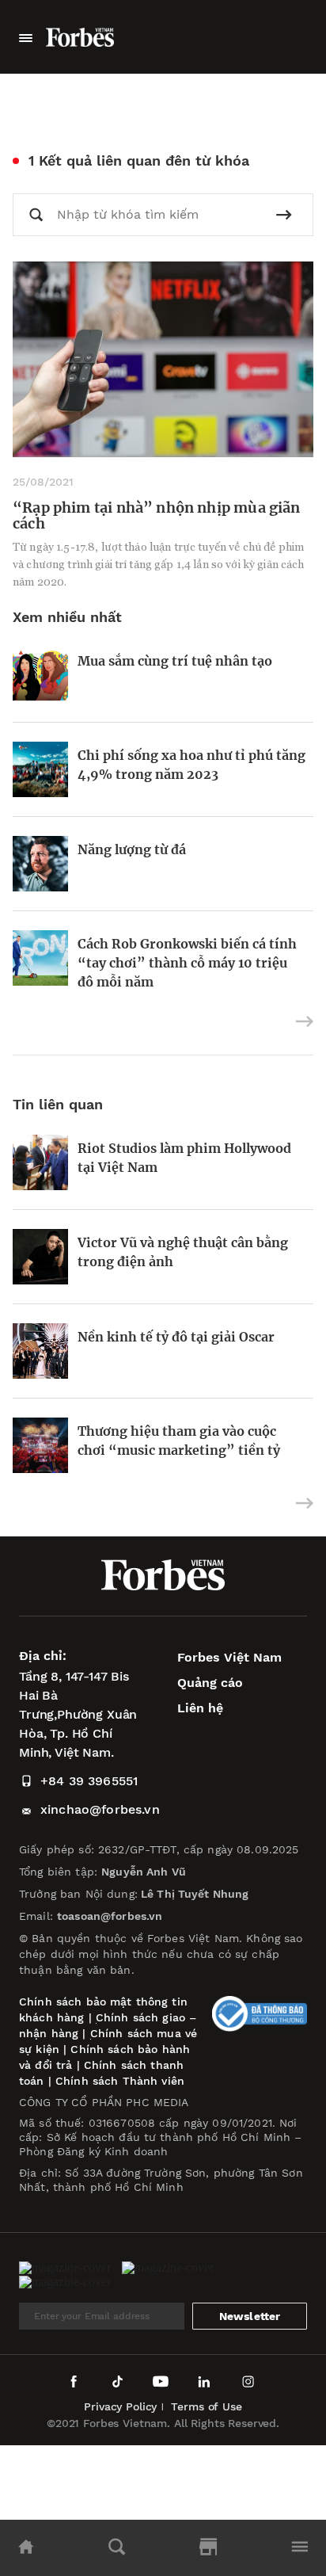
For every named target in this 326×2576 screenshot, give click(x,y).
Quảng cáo (210, 1683)
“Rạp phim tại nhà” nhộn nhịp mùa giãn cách (157, 515)
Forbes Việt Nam (229, 1657)
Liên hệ (200, 1708)
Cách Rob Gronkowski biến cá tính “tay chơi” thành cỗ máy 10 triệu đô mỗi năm (187, 963)
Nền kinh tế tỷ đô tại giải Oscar (176, 1337)
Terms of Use (206, 2406)
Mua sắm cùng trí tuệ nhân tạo (175, 661)
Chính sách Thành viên (120, 2081)
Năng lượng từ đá (132, 849)
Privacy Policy (120, 2406)
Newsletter (250, 2316)
